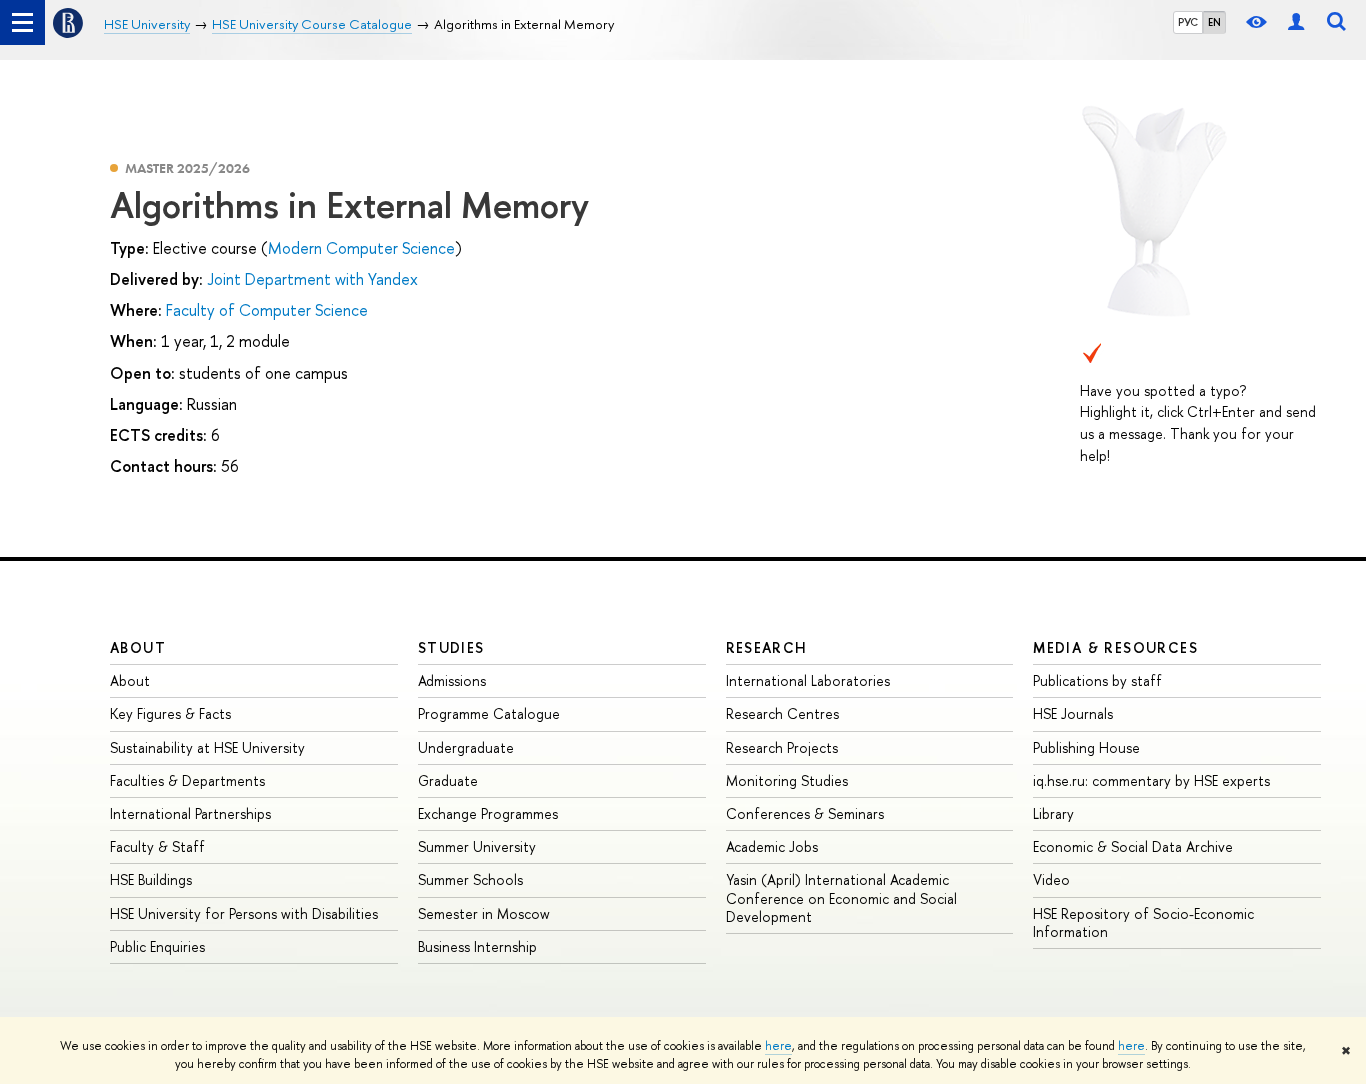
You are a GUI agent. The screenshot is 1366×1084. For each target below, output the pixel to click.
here (778, 1046)
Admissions (452, 680)
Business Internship (477, 946)
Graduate (448, 780)
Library (1053, 813)
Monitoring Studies (787, 780)
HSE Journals (1073, 713)
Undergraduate (466, 747)
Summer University (477, 846)
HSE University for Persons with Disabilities (244, 913)
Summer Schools (470, 879)
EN (1214, 22)
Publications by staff (1097, 680)
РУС (1188, 22)
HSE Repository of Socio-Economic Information (1143, 922)
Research (767, 647)
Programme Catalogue (489, 713)
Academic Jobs (772, 846)
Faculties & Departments (187, 780)
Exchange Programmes (488, 813)
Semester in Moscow (484, 913)
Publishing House (1086, 747)
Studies (451, 647)
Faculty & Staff (157, 846)
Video (1051, 879)
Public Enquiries (157, 946)
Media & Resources (1115, 647)
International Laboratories (808, 680)
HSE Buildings (151, 879)
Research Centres (782, 713)
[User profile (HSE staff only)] (1296, 22)
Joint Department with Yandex (312, 279)
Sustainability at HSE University (207, 747)
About (138, 647)
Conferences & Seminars (805, 813)
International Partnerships (190, 813)
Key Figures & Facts (170, 713)
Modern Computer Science (361, 248)
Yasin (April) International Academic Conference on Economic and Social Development (841, 897)
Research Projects (782, 747)
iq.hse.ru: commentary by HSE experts (1151, 780)
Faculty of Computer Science (267, 310)
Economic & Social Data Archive (1133, 846)
